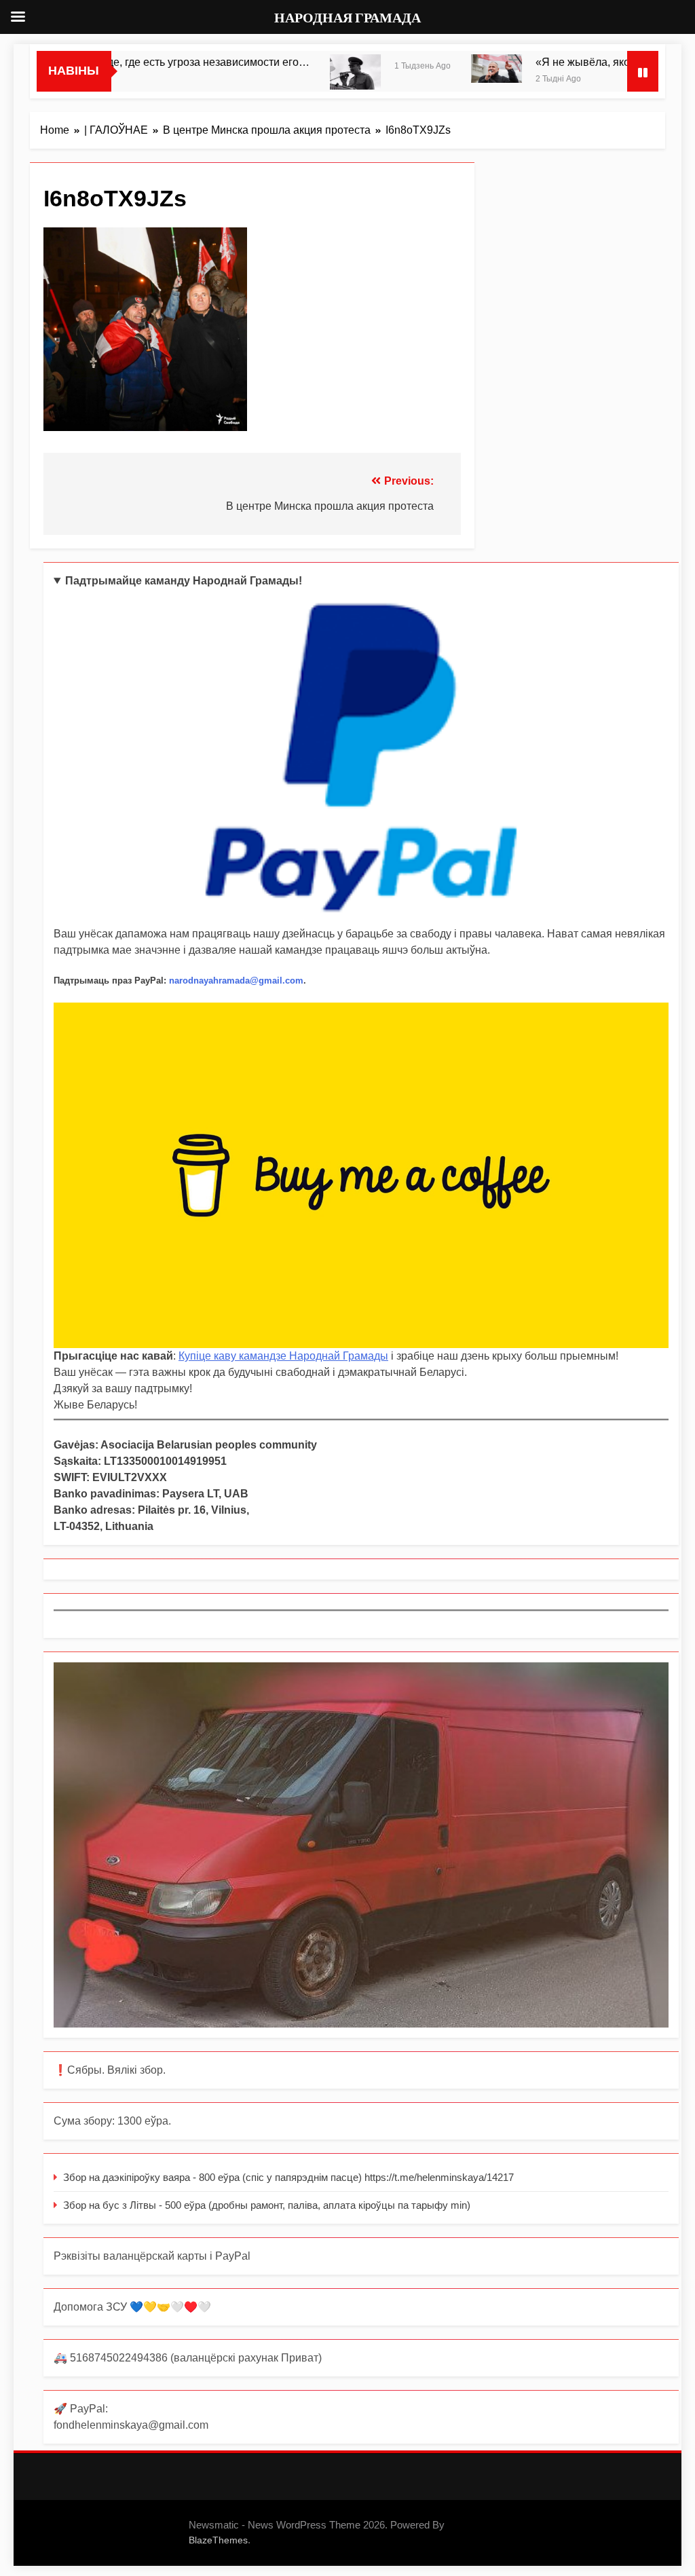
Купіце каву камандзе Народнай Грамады (283, 1356)
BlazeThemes (218, 2540)
